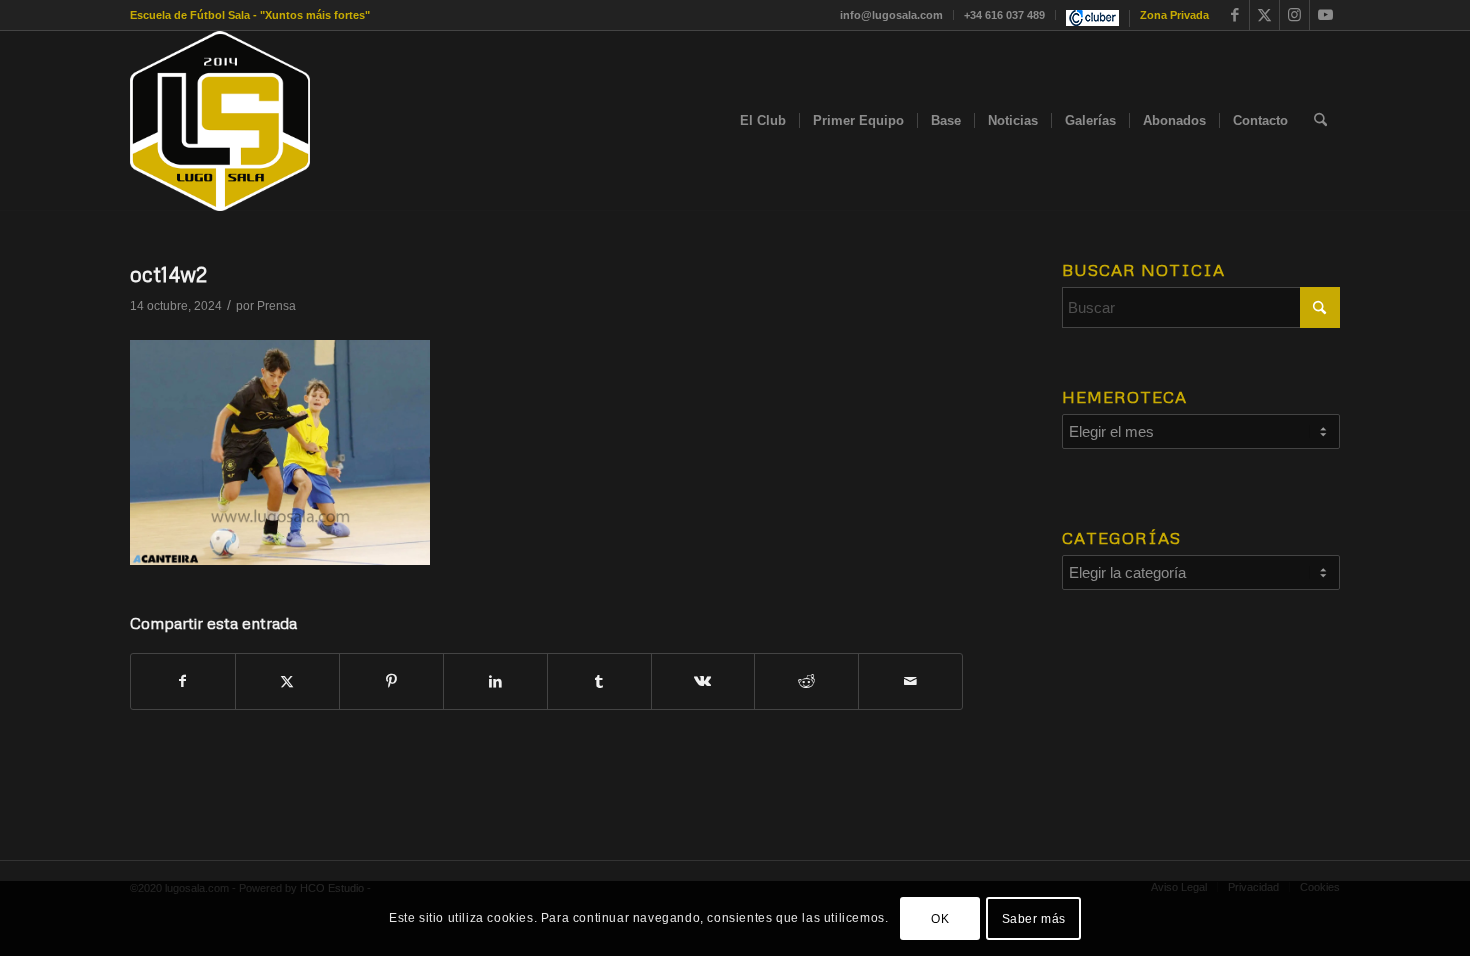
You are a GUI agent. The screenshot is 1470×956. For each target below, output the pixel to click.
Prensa (276, 306)
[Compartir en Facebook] (183, 681)
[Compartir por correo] (910, 681)
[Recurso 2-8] (220, 121)
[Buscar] (1320, 121)
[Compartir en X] (287, 681)
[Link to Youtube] (1325, 15)
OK (940, 918)
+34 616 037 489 (1004, 15)
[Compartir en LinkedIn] (495, 681)
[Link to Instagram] (1294, 15)
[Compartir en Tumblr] (599, 681)
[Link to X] (1264, 15)
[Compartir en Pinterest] (391, 681)
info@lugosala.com (891, 15)
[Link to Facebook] (1234, 15)
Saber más (1034, 918)
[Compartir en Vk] (703, 681)
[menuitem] (892, 15)
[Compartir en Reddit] (806, 681)
